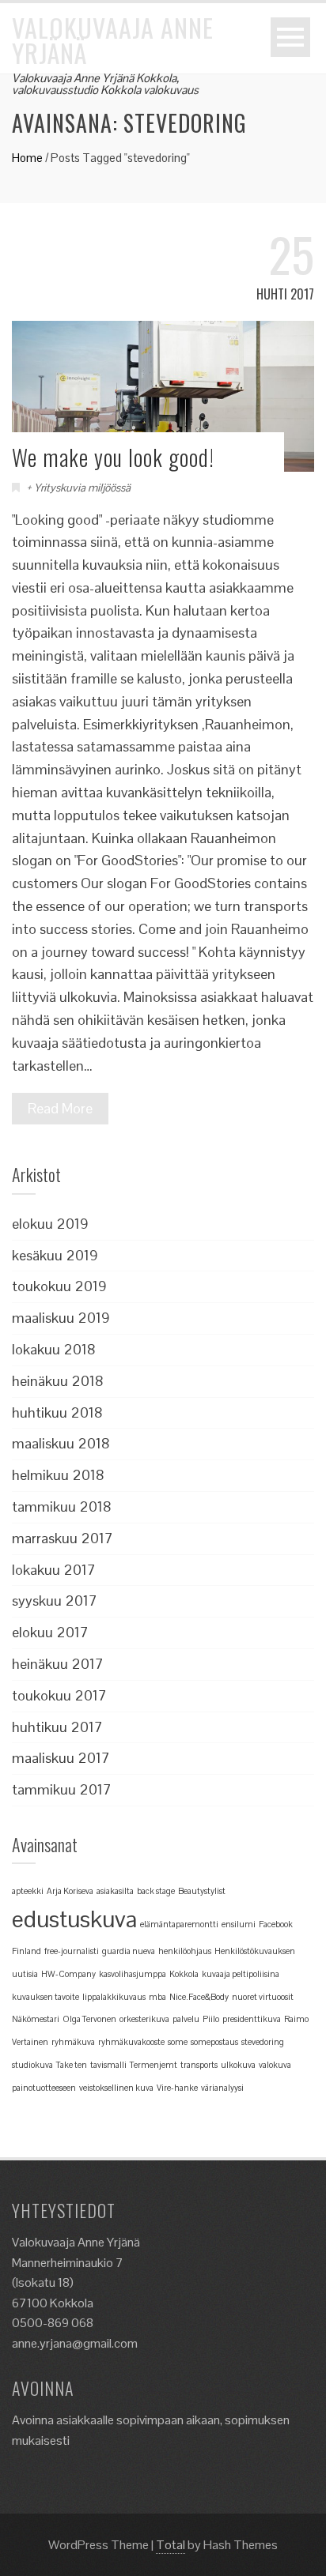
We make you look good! (113, 457)
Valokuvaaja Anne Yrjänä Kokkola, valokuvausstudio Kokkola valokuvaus (105, 84)
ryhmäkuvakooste (131, 2042)
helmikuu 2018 (58, 1475)
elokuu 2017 (50, 1632)
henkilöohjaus (185, 1951)
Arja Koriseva (70, 1891)
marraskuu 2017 (63, 1538)
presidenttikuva (252, 2019)
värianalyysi (222, 2088)
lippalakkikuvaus (114, 1997)
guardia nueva (129, 1951)
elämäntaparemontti (179, 1924)
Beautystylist (202, 1891)
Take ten (72, 2065)
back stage (156, 1891)
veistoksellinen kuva (116, 2088)
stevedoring (263, 2042)
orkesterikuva (144, 2019)
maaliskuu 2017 (61, 1758)
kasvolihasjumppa (133, 1974)
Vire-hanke (177, 2088)
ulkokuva (238, 2065)
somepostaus (214, 2042)
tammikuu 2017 (62, 1789)
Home (27, 158)
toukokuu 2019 (59, 1286)
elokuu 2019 (50, 1224)
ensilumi (239, 1924)
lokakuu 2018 (54, 1349)
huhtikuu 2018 (57, 1412)
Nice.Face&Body (199, 1997)
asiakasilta (115, 1891)
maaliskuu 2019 (61, 1318)
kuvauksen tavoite (45, 1997)
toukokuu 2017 (59, 1695)
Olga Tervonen (89, 2019)
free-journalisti (72, 1951)
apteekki (28, 1891)
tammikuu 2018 (62, 1506)
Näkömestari (36, 2019)
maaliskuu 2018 (61, 1443)
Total (171, 2545)
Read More (60, 1108)
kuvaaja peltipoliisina (241, 1974)
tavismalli (108, 2065)
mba (157, 1997)
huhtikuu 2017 (57, 1727)
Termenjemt (154, 2065)
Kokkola (184, 1974)
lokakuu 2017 (54, 1570)
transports (199, 2065)
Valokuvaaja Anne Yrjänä (113, 40)
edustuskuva (74, 1919)
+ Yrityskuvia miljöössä (78, 488)
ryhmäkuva (73, 2042)
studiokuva (32, 2065)
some (178, 2042)
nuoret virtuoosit (263, 1997)
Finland (27, 1951)
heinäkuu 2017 (58, 1664)
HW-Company (68, 1974)
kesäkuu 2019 (55, 1255)
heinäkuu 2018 (58, 1381)
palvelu (186, 2019)
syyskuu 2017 (55, 1601)
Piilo (211, 2019)
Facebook (276, 1924)
